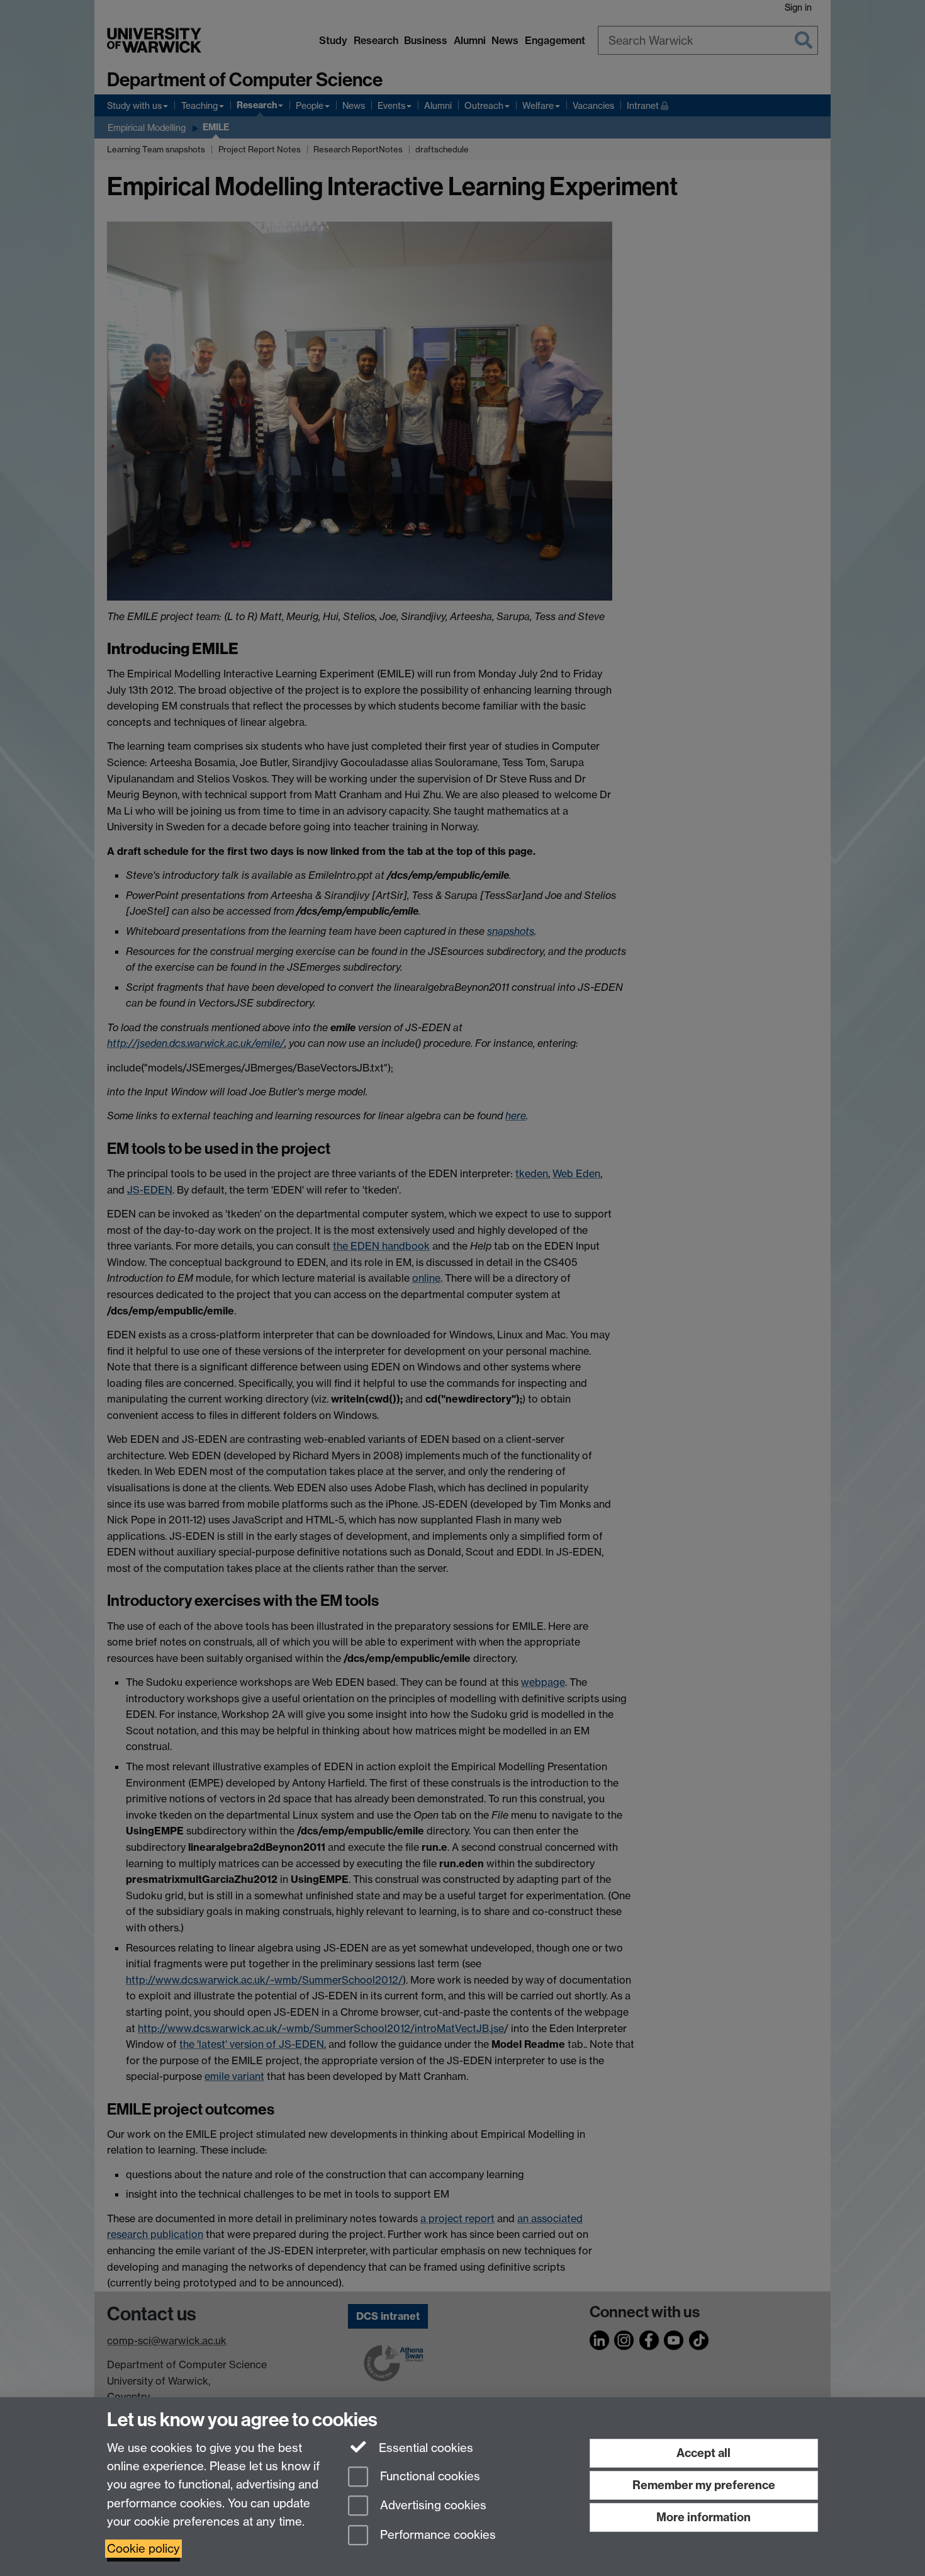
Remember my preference (704, 2485)
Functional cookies (429, 2476)
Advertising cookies (432, 2506)
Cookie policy (143, 2549)
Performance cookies (436, 2535)
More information (704, 2517)
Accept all (704, 2453)
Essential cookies (424, 2448)
